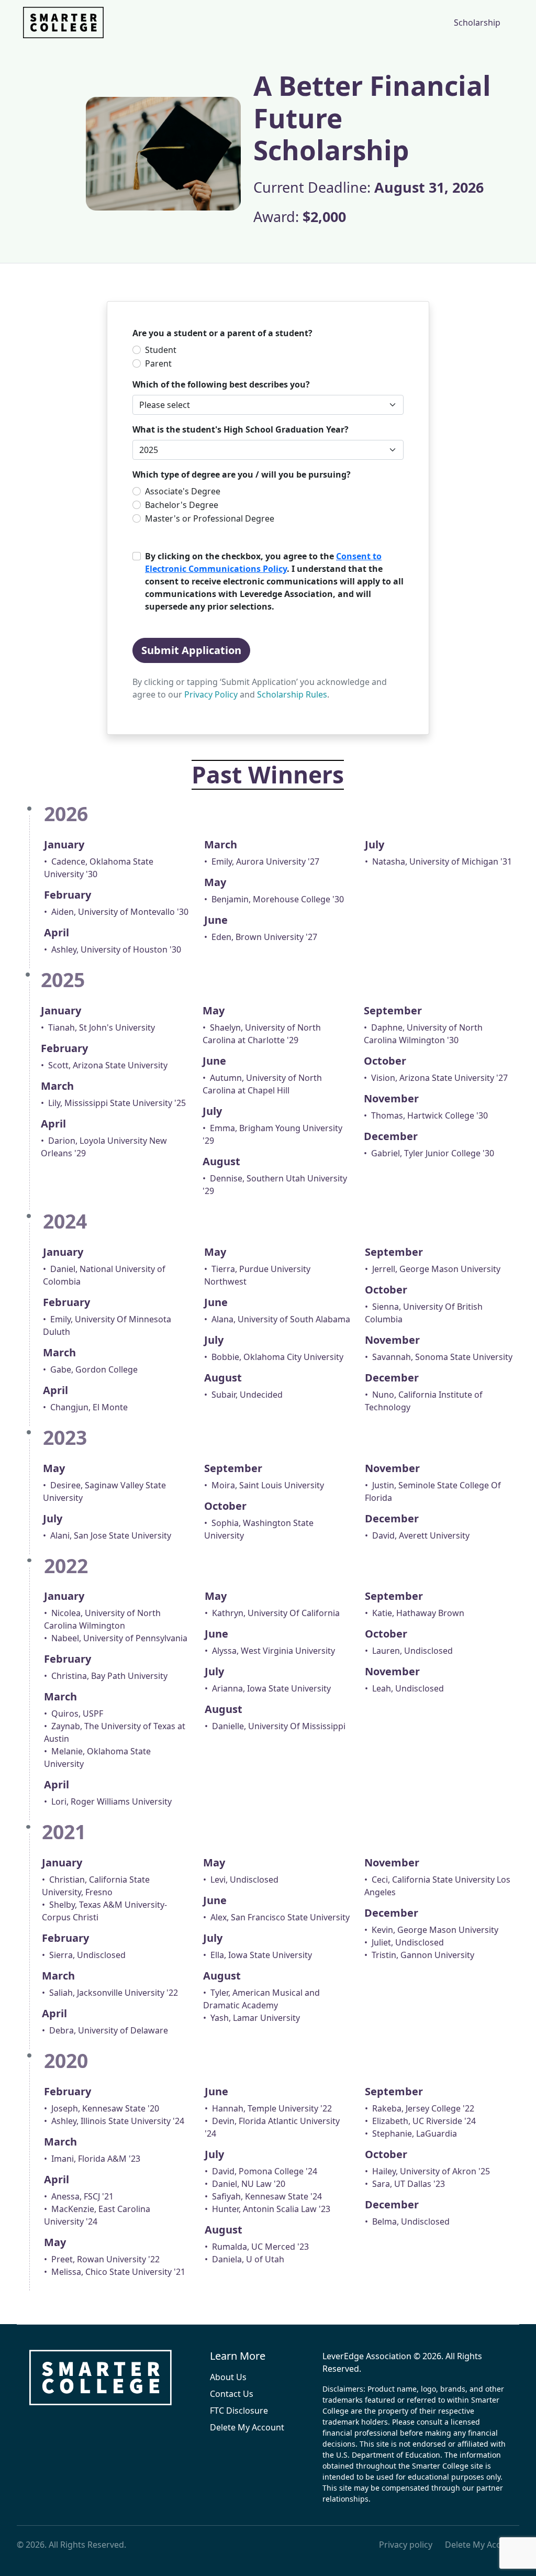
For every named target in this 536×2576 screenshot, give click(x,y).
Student (161, 350)
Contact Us (232, 2394)
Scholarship (477, 23)
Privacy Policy (211, 694)
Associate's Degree (183, 491)
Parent (158, 363)
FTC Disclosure (239, 2411)
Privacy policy (406, 2545)
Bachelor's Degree (182, 505)
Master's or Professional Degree (210, 518)
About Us (228, 2377)
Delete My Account (247, 2427)
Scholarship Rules (292, 694)
